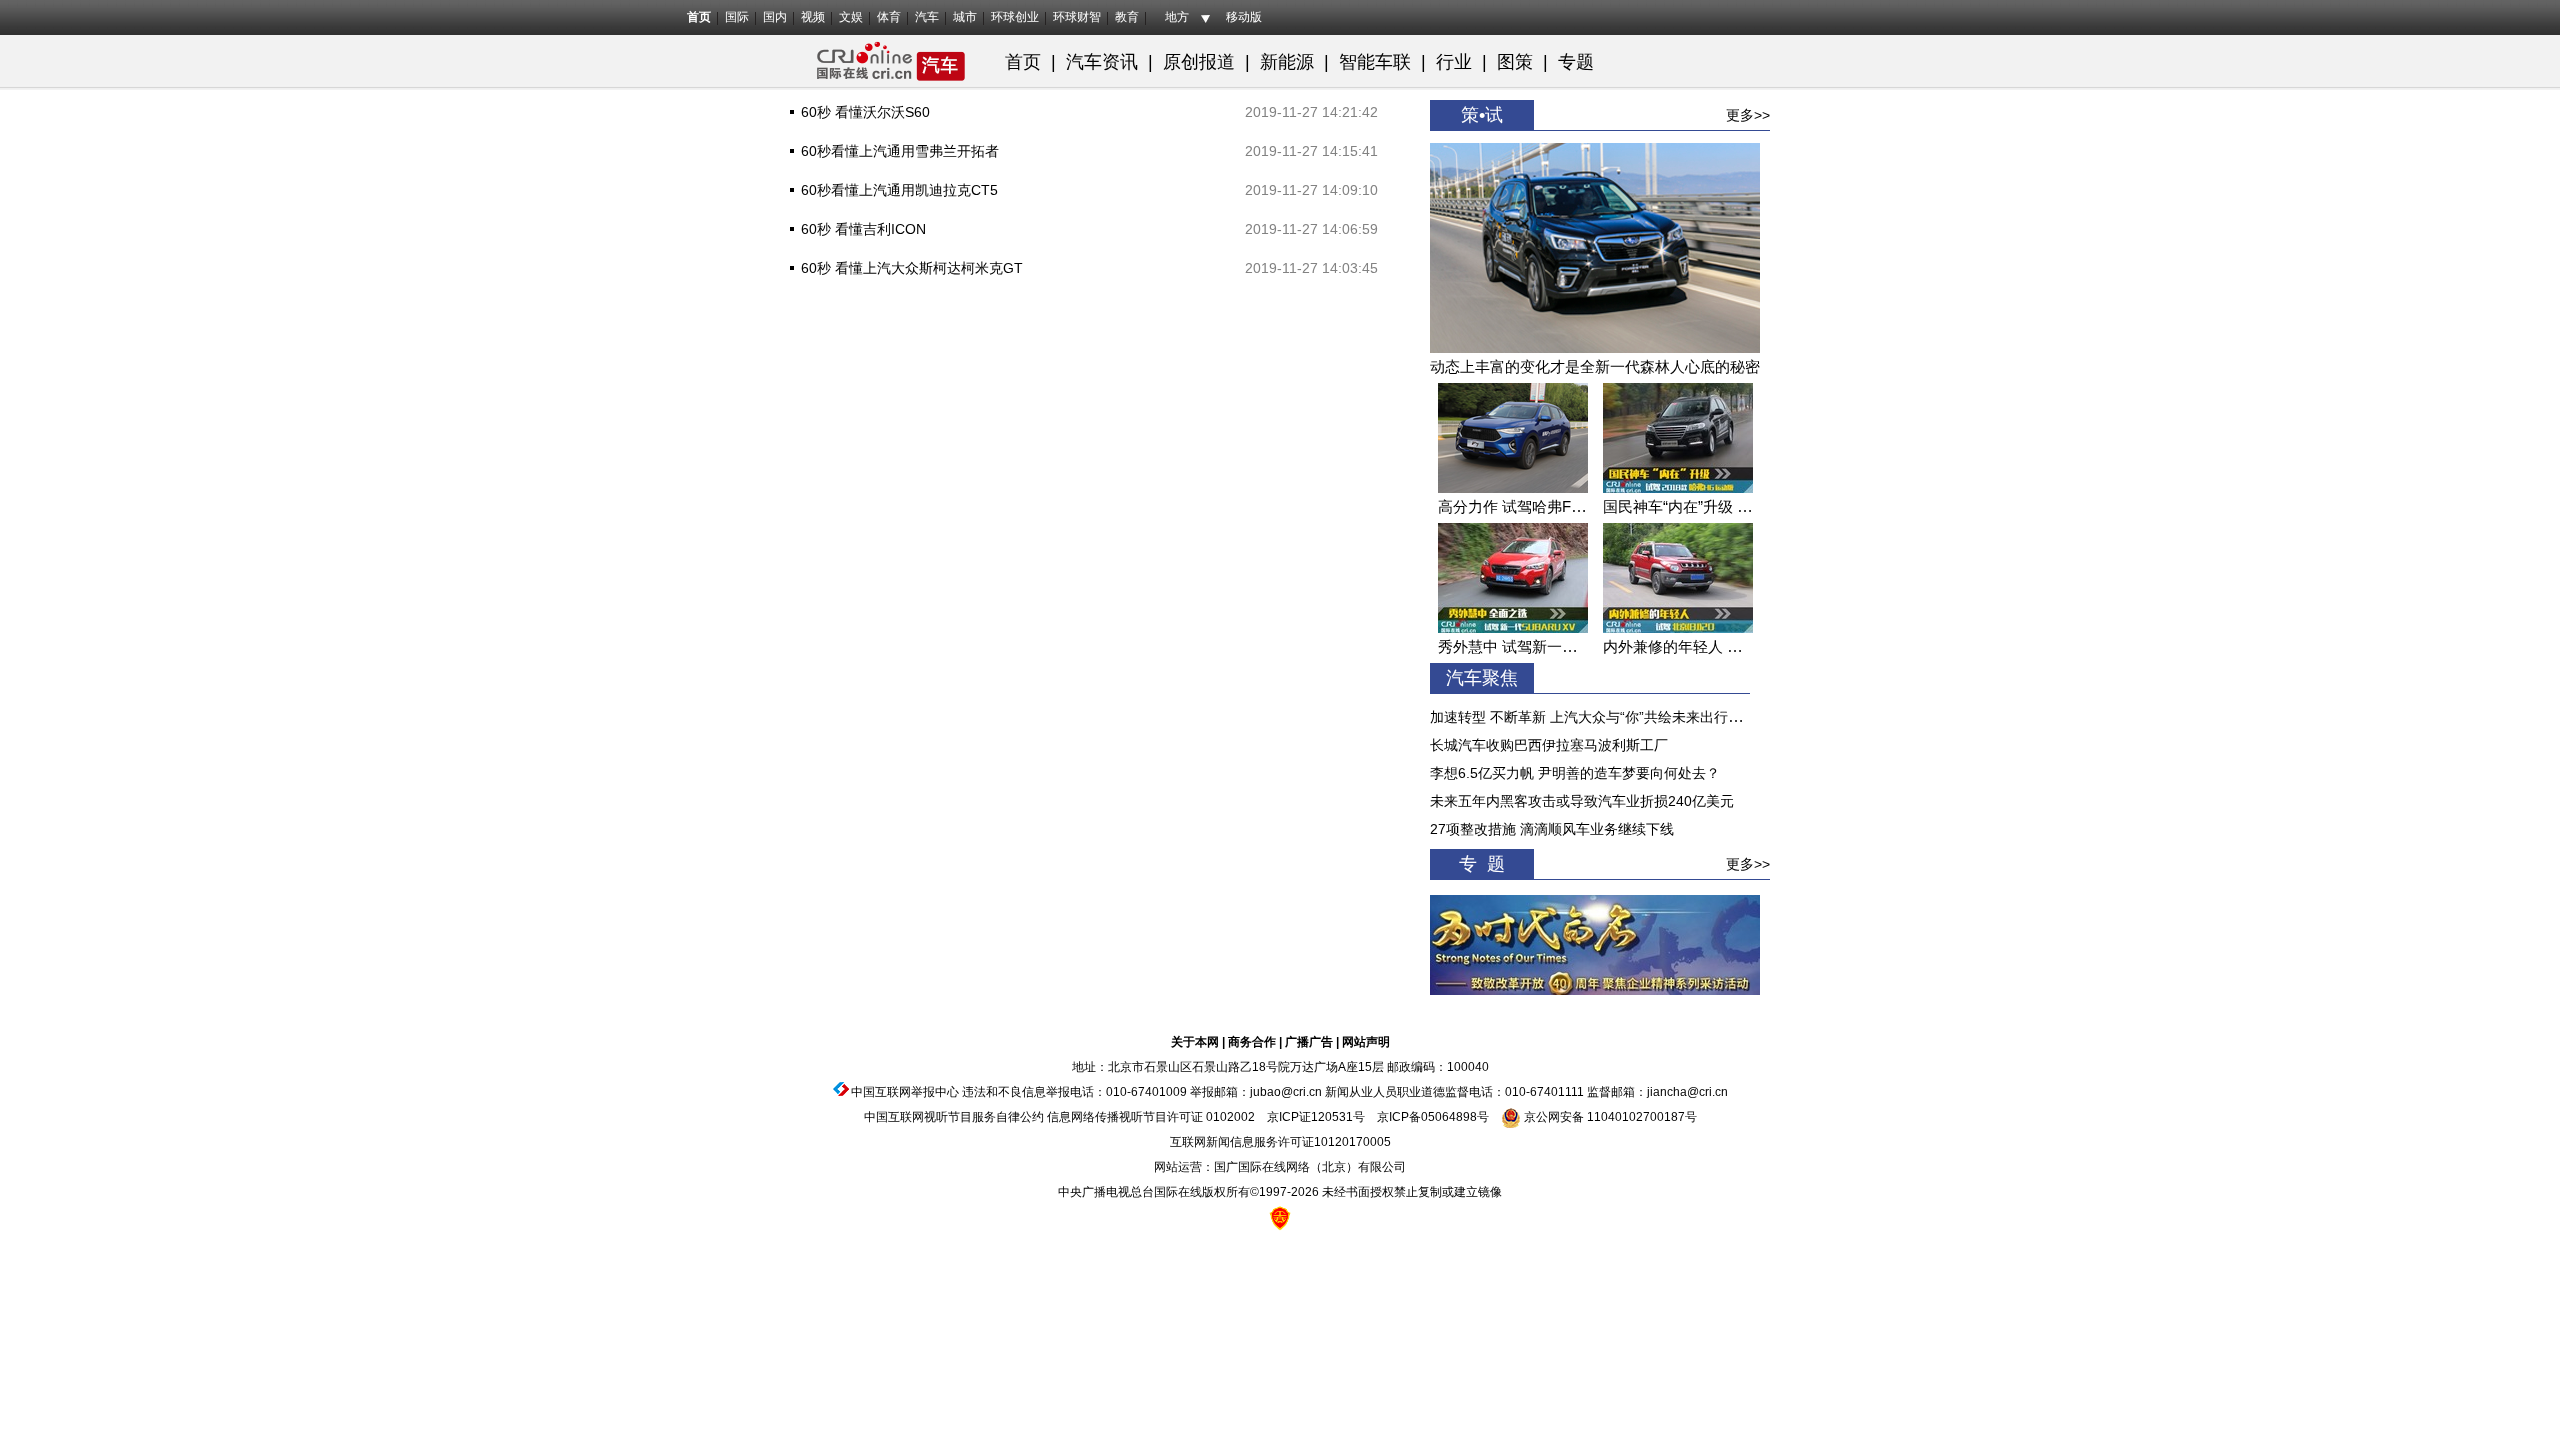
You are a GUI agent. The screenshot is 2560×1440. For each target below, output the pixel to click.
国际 (737, 17)
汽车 (927, 17)
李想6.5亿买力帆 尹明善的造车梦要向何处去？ (1575, 773)
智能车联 (1375, 62)
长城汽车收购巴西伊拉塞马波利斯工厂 (1549, 745)
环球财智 (1077, 17)
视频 (813, 17)
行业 (1454, 62)
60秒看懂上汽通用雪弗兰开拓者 (900, 151)
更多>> (1748, 115)
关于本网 (1195, 1042)
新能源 (1287, 62)
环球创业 (1015, 17)
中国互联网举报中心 (905, 1092)
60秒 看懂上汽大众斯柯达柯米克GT (912, 268)
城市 (965, 17)
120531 (1332, 1117)
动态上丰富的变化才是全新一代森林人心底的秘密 (1595, 366)
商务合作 (1252, 1042)
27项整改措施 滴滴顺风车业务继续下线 (1552, 829)
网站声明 (1366, 1042)
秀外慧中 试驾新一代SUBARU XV (1551, 646)
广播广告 (1309, 1042)
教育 (1127, 17)
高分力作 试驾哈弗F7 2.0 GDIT (1540, 506)
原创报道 (1199, 62)
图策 (1517, 62)
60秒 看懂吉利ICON (863, 229)
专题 (1576, 62)
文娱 (851, 17)
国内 (775, 17)
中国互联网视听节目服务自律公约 (954, 1117)
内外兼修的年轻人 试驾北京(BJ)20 (1717, 646)
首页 (699, 17)
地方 (1177, 17)
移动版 (1244, 17)
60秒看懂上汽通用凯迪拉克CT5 (899, 190)
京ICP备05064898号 (1433, 1117)
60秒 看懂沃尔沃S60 (865, 112)
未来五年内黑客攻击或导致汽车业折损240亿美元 (1582, 801)
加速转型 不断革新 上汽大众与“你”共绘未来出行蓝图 (1593, 717)
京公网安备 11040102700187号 (1609, 1117)
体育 (889, 17)
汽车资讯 (1102, 62)
